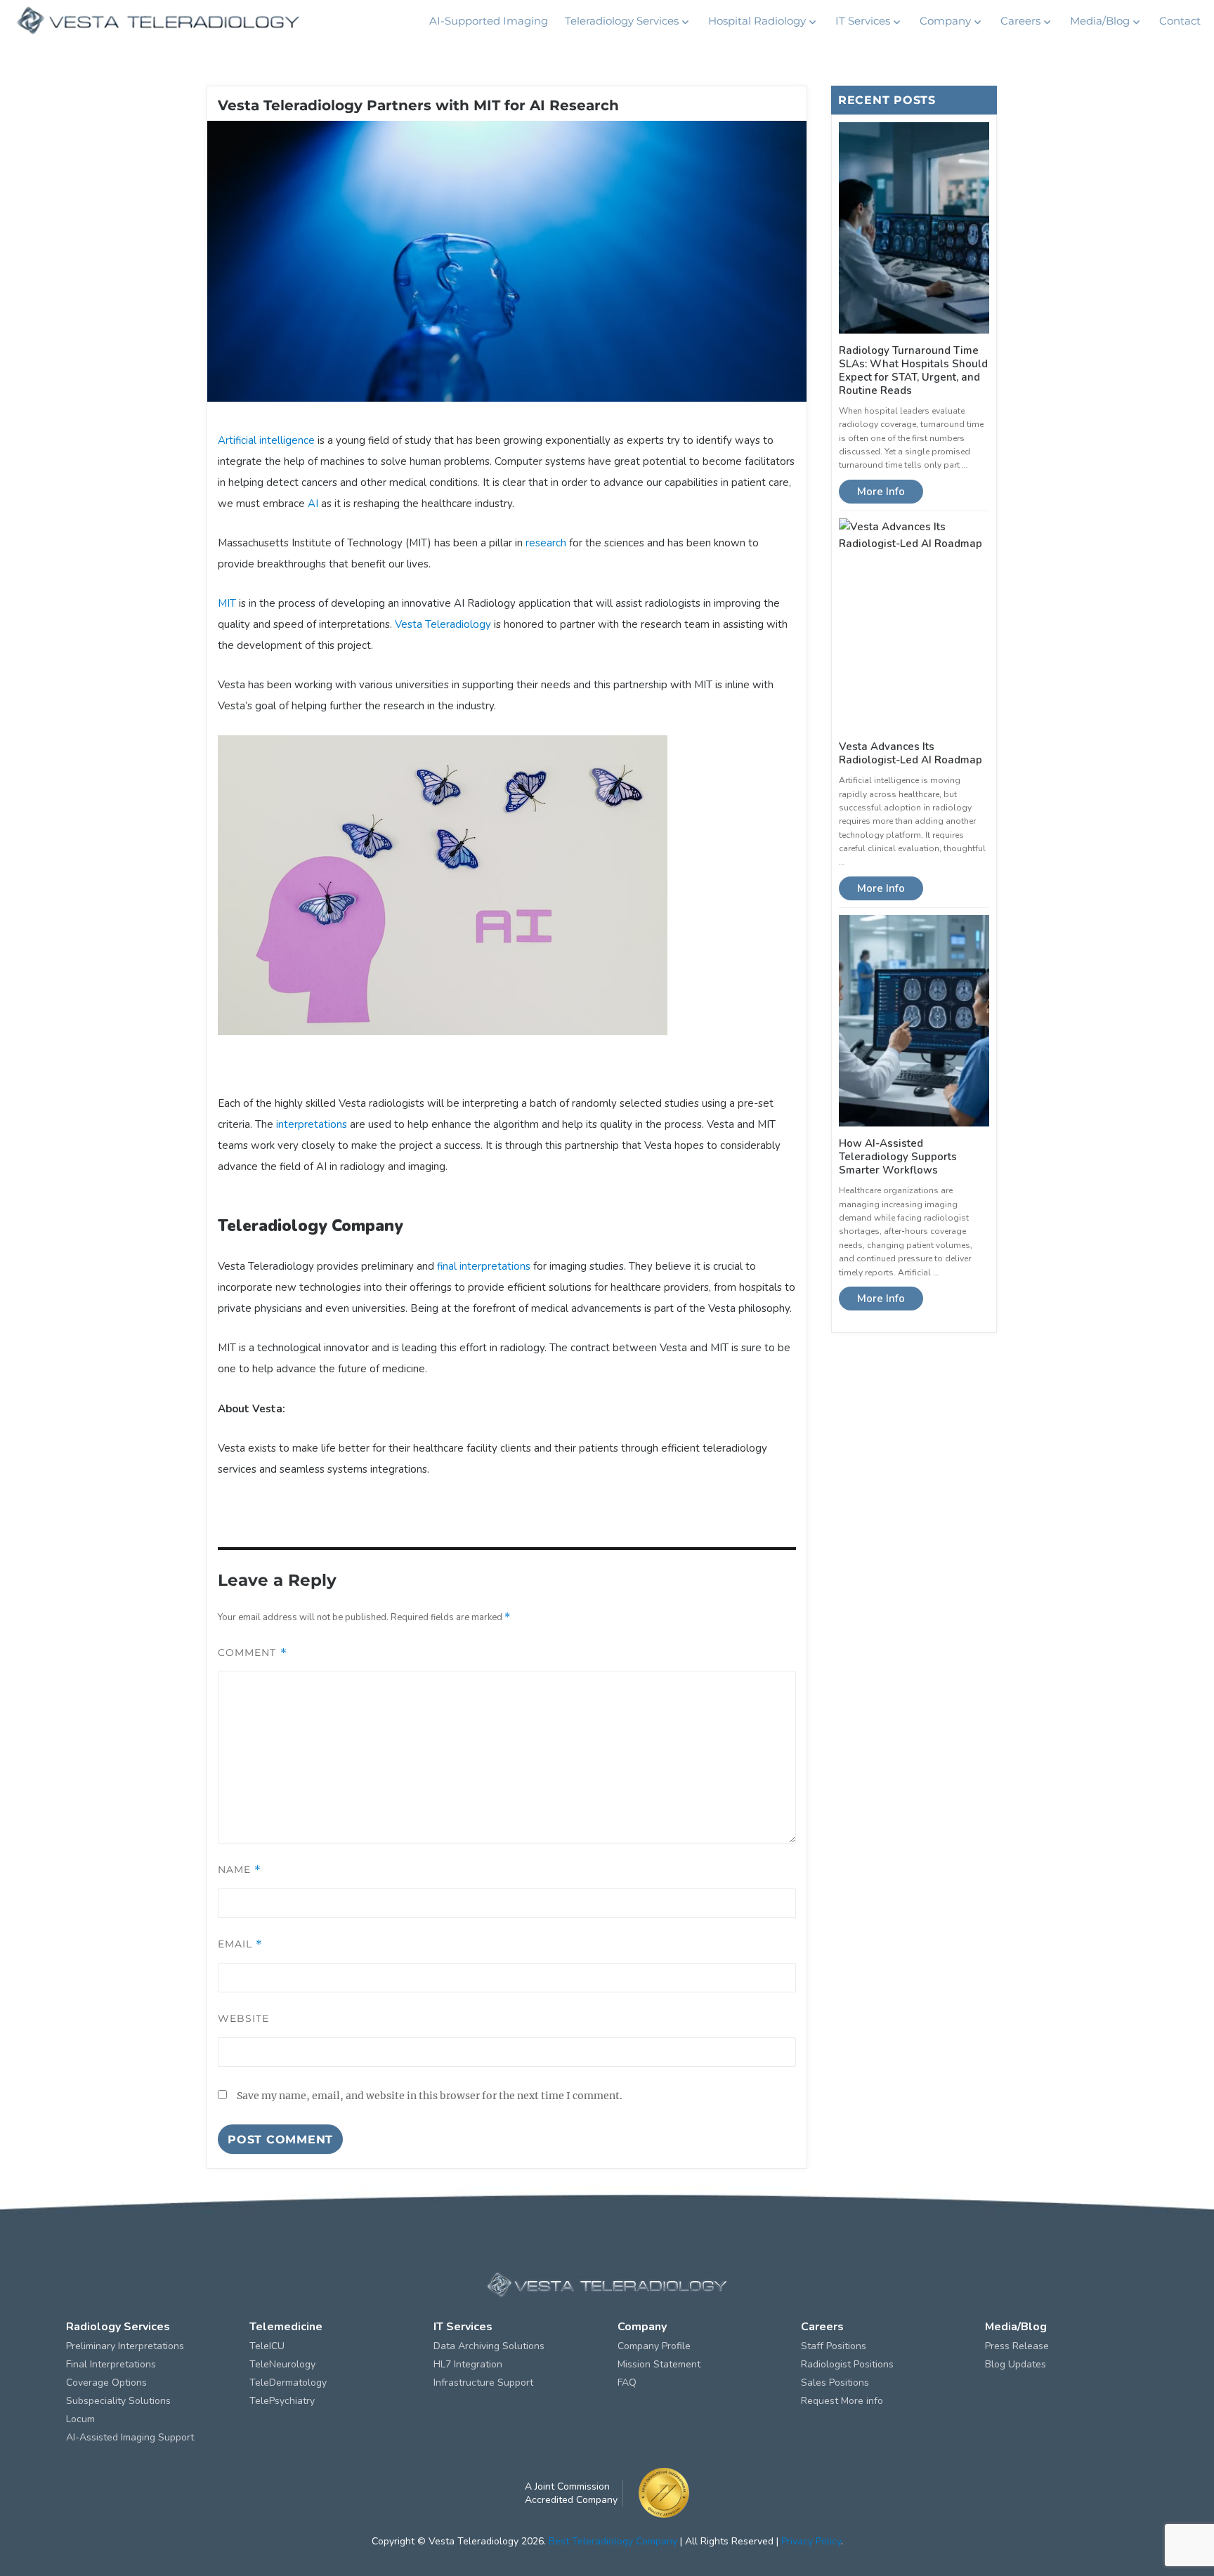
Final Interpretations (111, 2364)
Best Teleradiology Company (613, 2541)
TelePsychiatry (282, 2401)
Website (244, 2018)
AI (313, 504)
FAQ (627, 2383)
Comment (253, 1652)
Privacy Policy (811, 2541)
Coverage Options (106, 2383)
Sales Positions (835, 2383)
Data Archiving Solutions (489, 2346)
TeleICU (267, 2346)
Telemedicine (286, 2327)
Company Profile (654, 2346)
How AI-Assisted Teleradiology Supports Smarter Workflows (898, 1157)
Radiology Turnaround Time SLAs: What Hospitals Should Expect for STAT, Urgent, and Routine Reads (913, 370)
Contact (1180, 21)
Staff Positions (834, 2346)
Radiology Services (118, 2327)
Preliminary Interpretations (125, 2346)
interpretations (312, 1124)
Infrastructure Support (483, 2383)
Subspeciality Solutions (118, 2401)
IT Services (863, 21)
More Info (881, 492)
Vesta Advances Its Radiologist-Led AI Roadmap (910, 753)
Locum (80, 2419)
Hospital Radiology (757, 21)
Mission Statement (659, 2364)
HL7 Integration (468, 2364)
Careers (1020, 21)
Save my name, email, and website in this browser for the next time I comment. (430, 2096)
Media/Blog (1100, 21)
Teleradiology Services (622, 21)
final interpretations (484, 1266)
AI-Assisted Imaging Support (130, 2437)
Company (945, 21)
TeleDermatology (288, 2383)
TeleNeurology (282, 2364)
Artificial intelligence (266, 440)
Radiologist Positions (847, 2364)
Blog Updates (1016, 2364)
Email (241, 1944)
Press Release (1017, 2346)
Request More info (842, 2401)
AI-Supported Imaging (489, 21)
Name (240, 1869)
